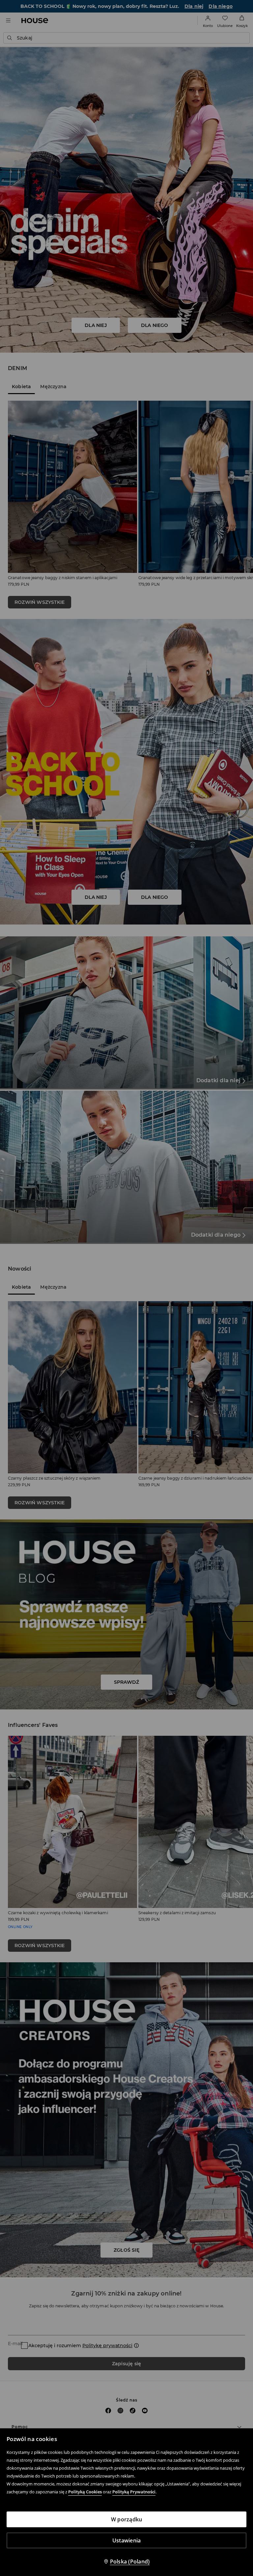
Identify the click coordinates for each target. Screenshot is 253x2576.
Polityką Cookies (85, 2492)
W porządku (127, 2519)
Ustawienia (127, 2540)
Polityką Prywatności (134, 2492)
